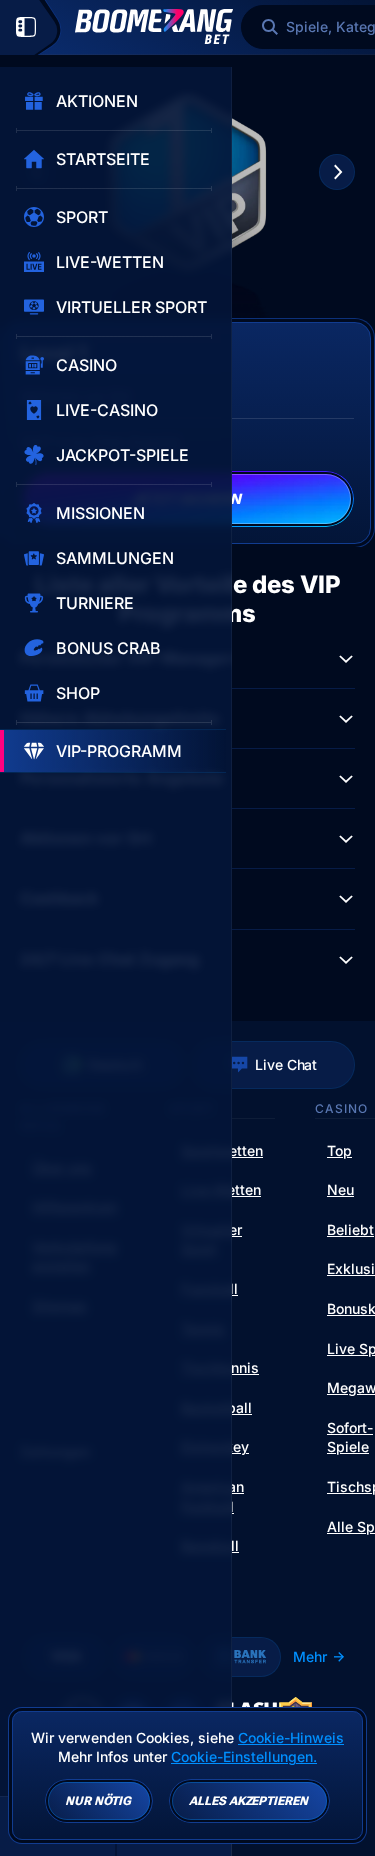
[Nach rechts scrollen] (337, 172)
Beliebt (350, 1229)
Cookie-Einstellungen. (244, 1757)
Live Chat (286, 1064)
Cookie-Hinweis (291, 1737)
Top (339, 1150)
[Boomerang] (154, 26)
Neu (340, 1189)
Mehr (310, 1656)
